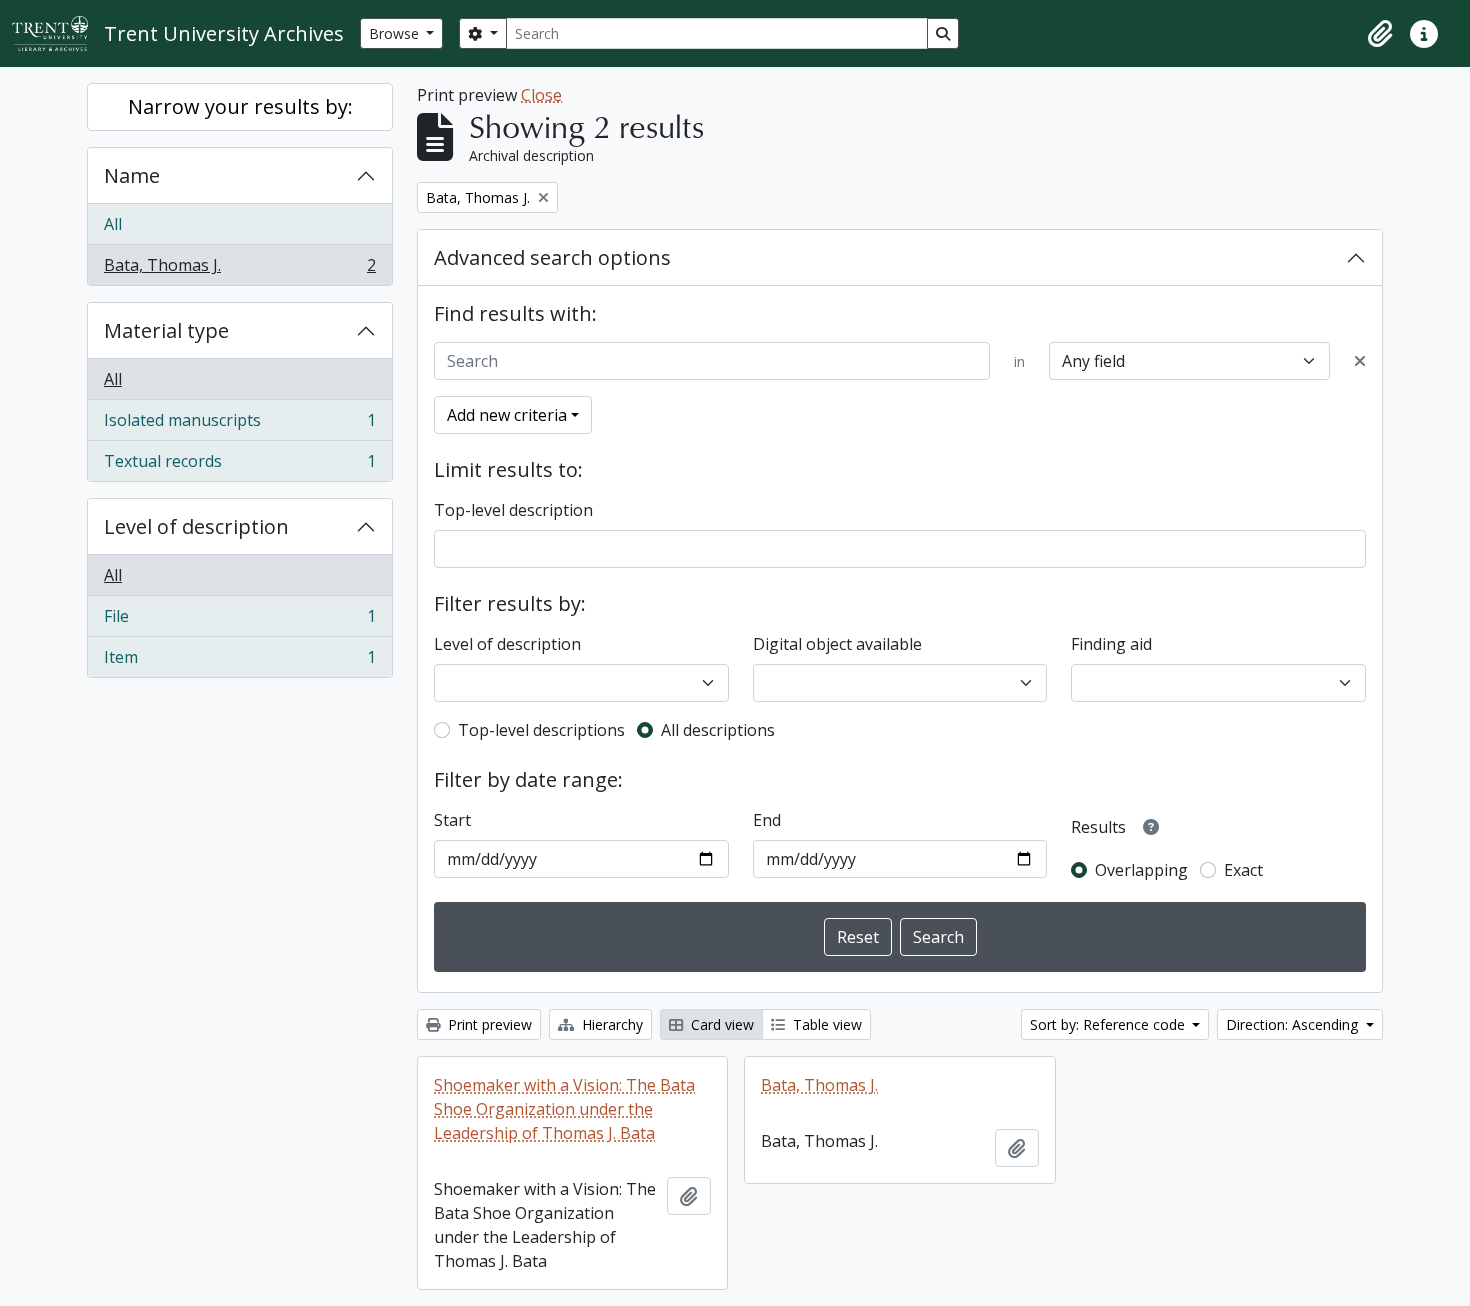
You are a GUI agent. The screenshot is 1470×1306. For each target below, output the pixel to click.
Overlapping (1141, 870)
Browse (396, 33)
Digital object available (837, 644)
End (767, 820)
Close (541, 95)
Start (452, 820)
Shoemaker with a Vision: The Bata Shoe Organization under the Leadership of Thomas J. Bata (564, 1109)
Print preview (488, 1024)
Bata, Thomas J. (239, 269)
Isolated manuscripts (239, 425)
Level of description (196, 526)
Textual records (239, 465)
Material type (166, 330)
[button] (1380, 34)
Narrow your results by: (240, 106)
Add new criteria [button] (507, 415)
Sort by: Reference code (1109, 1024)
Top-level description (513, 510)
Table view (825, 1024)
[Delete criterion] (1360, 361)
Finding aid (1111, 644)
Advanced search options (552, 257)
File (239, 621)
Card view (720, 1024)
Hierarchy (610, 1024)
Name (132, 175)
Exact (1243, 870)
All (113, 224)
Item (239, 661)
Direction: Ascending (1294, 1024)
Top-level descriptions (541, 730)
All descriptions (718, 730)
